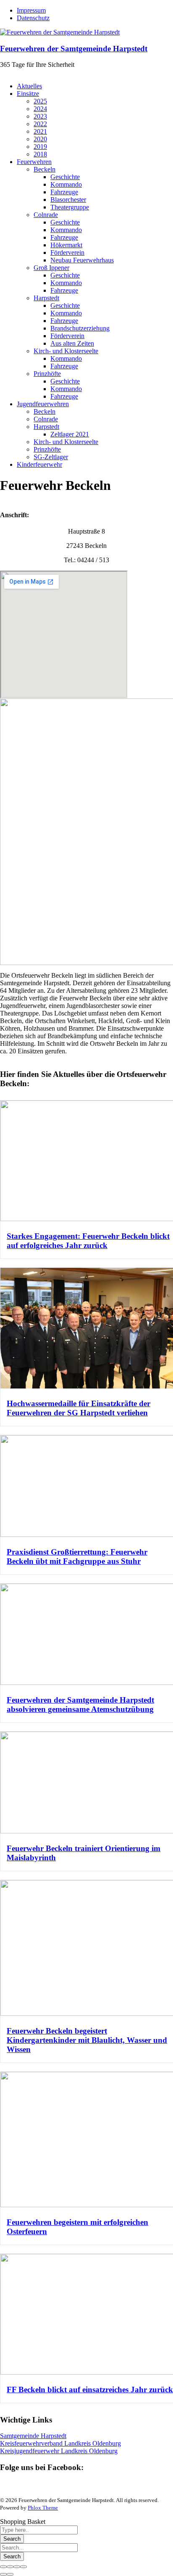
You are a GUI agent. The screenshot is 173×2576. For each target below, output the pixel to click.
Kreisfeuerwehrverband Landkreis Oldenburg (60, 2443)
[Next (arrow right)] (10, 2574)
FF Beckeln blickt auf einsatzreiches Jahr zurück (90, 2390)
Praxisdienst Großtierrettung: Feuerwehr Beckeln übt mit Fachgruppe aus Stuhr (77, 1556)
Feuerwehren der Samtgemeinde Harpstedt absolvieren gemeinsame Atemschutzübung (80, 1705)
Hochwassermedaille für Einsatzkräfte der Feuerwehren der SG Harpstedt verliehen (79, 1408)
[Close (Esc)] (3, 2567)
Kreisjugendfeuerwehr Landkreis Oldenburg (59, 2451)
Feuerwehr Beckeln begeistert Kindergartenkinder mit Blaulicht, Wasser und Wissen (87, 2040)
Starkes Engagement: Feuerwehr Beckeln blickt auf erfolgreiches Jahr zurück (88, 1241)
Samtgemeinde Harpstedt (33, 2436)
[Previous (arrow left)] (3, 2574)
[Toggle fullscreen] (17, 2567)
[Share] (10, 2567)
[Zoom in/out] (24, 2567)
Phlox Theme (43, 2508)
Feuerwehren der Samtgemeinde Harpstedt (74, 49)
